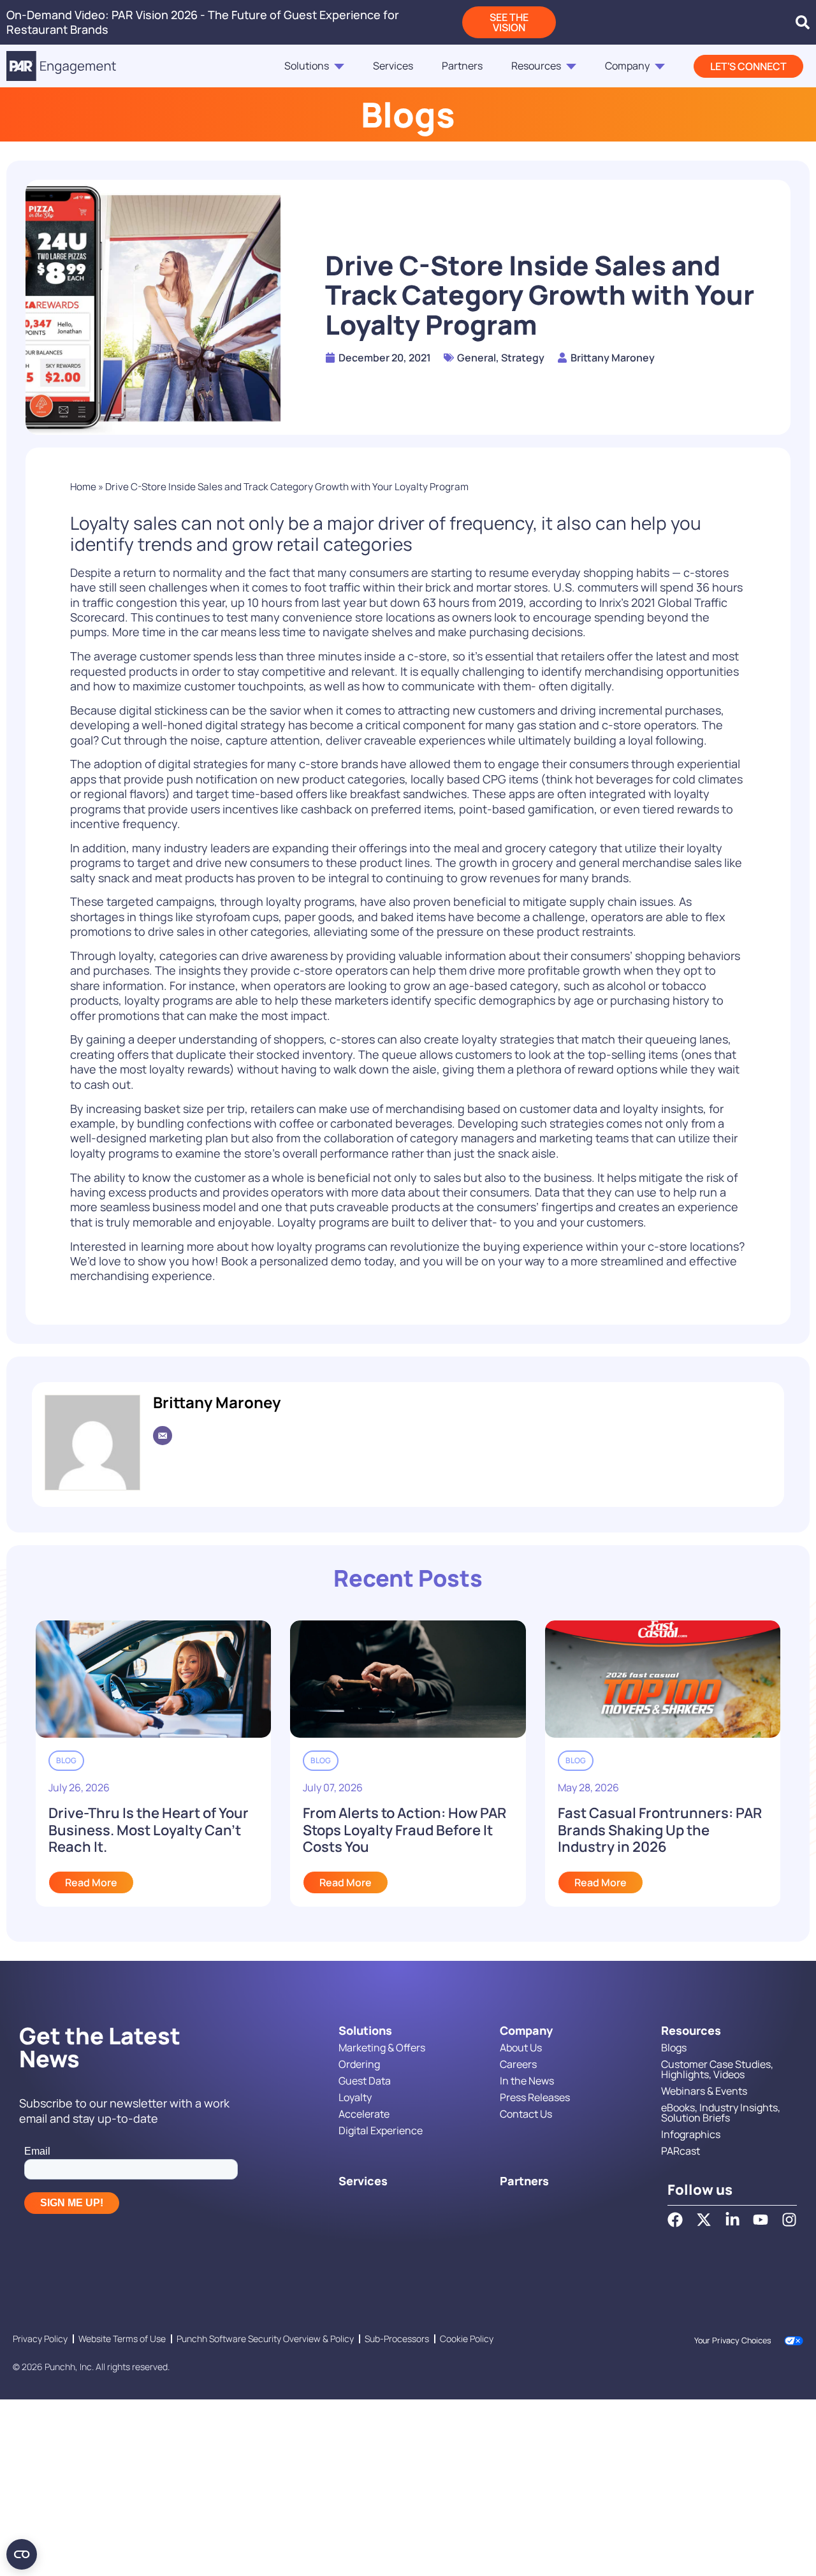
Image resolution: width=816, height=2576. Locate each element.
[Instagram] (789, 2220)
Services (393, 66)
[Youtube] (761, 2220)
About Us (521, 2048)
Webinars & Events (704, 2091)
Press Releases (535, 2097)
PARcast (681, 2151)
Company (627, 66)
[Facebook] (675, 2220)
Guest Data (365, 2081)
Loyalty (355, 2097)
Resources (536, 66)
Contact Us (526, 2114)
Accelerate (364, 2114)
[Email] (163, 1436)
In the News (527, 2081)
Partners (462, 66)
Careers (518, 2064)
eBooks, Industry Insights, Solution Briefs (721, 2113)
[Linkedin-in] (732, 2220)
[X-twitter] (704, 2220)
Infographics (691, 2134)
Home (83, 487)
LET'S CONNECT (748, 66)
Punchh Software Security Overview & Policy (265, 2339)
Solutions (307, 66)
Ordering (359, 2064)
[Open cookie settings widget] (22, 2554)
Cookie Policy (467, 2339)
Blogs (674, 2048)
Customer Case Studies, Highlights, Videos (717, 2069)
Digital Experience (381, 2130)
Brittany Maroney (217, 1402)
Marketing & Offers (382, 2048)
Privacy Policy (40, 2339)
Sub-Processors (397, 2339)
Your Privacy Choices (733, 2340)
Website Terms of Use (122, 2339)
